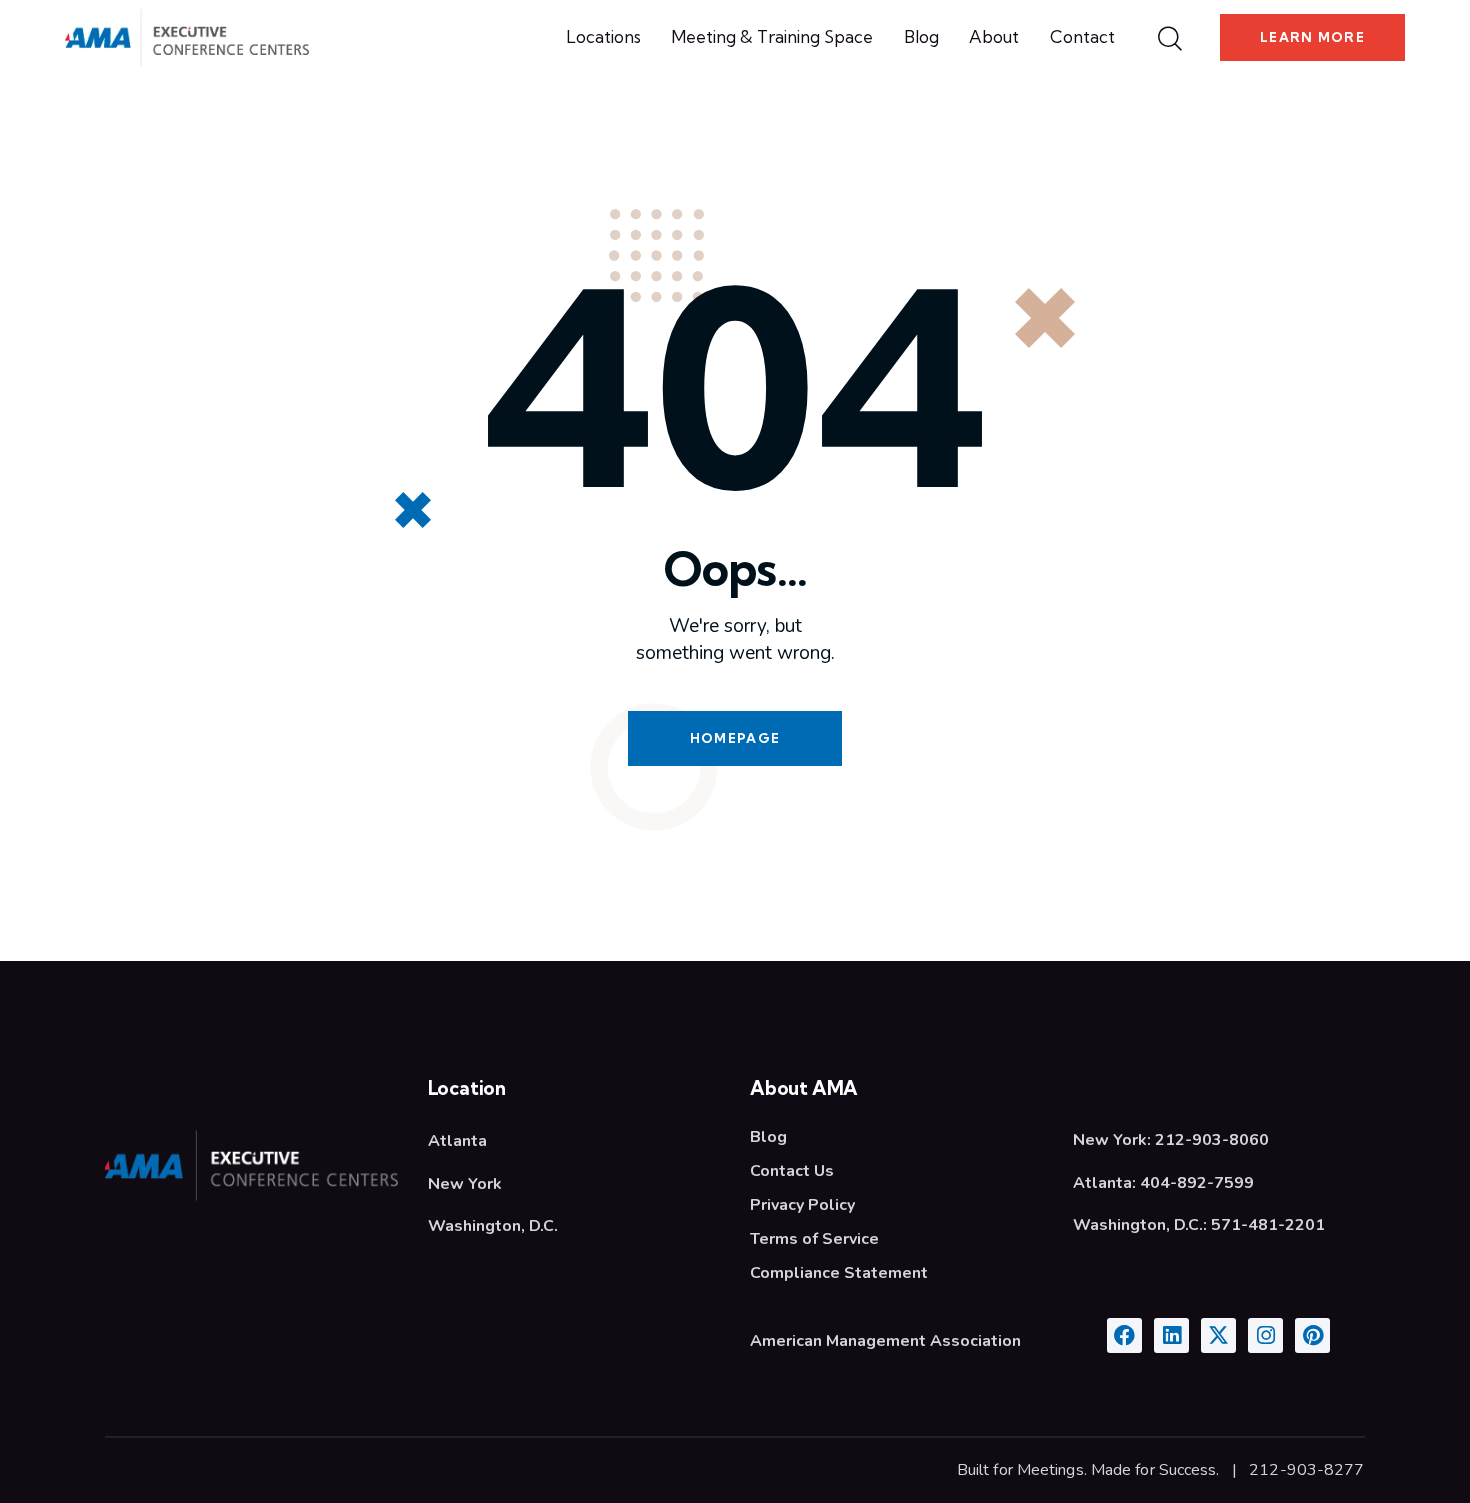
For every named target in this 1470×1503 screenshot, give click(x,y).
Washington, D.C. (493, 1226)
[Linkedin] (1171, 1335)
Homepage (735, 738)
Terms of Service (814, 1239)
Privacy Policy (802, 1205)
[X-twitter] (1218, 1335)
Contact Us (792, 1171)
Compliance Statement (839, 1273)
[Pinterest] (1312, 1335)
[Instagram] (1265, 1335)
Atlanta (457, 1141)
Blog (768, 1137)
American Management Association (885, 1341)
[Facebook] (1124, 1335)
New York (465, 1184)
